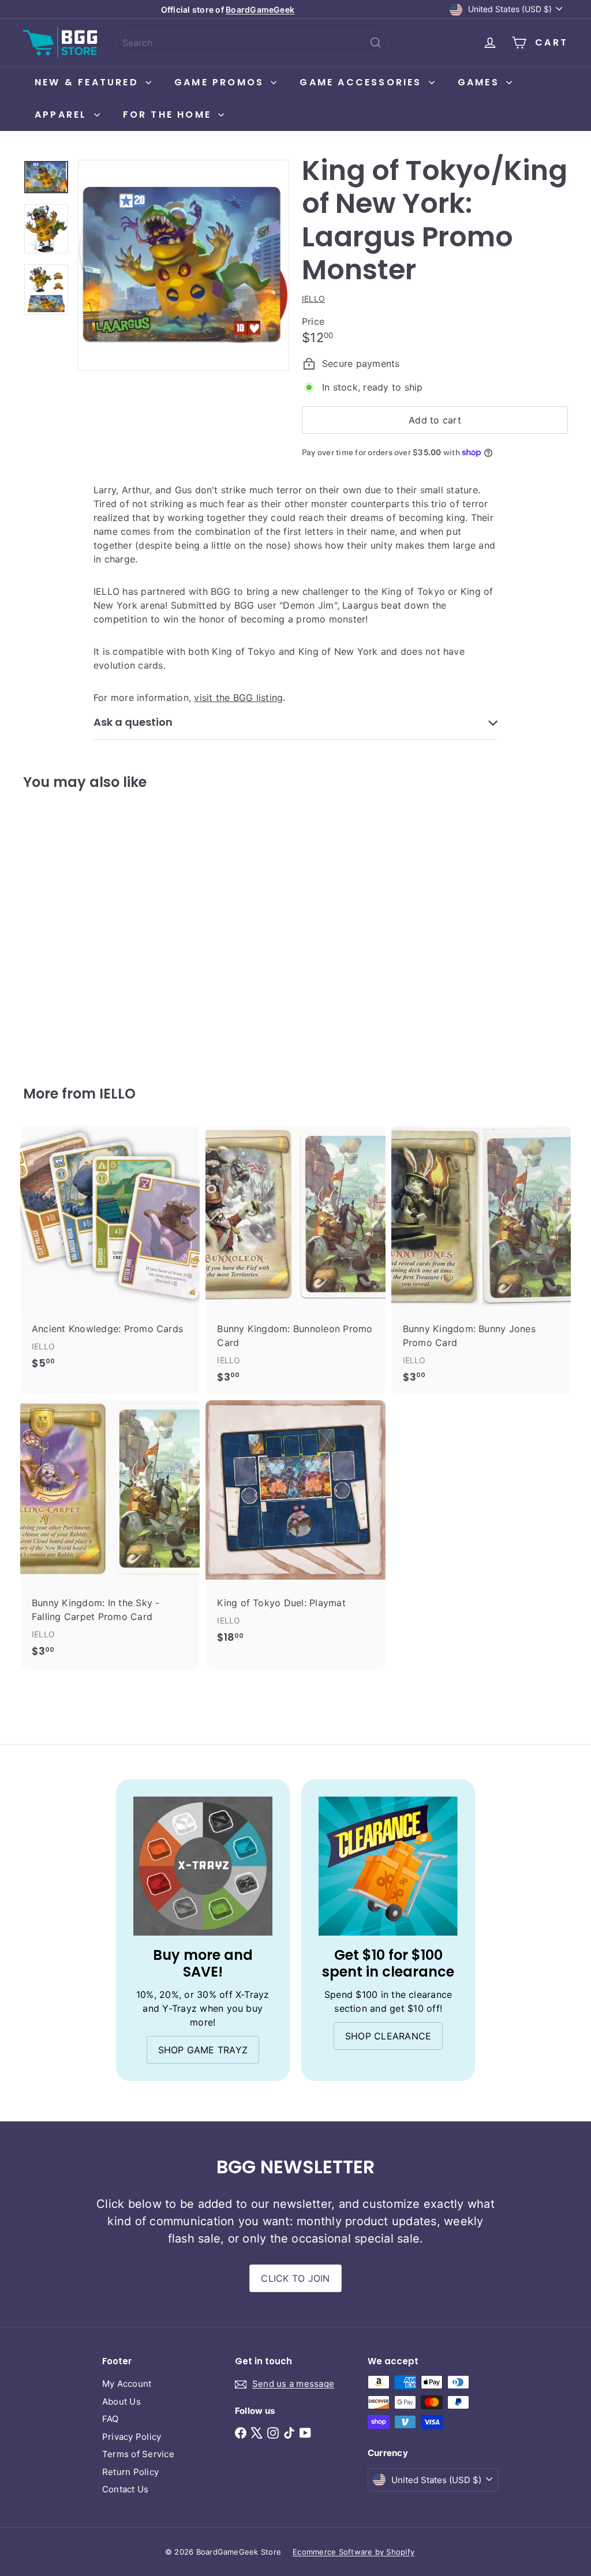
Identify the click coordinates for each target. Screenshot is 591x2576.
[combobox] (253, 43)
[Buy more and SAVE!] (203, 1866)
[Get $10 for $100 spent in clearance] (388, 1866)
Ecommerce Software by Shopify (354, 2552)
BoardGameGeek (260, 10)
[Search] (376, 43)
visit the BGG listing (238, 698)
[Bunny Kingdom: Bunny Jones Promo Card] (481, 1260)
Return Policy (130, 2472)
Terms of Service (138, 2454)
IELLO (117, 1094)
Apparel (63, 115)
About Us (121, 2401)
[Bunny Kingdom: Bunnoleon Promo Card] (295, 1260)
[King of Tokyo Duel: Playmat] (295, 1528)
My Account (127, 2384)
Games (480, 82)
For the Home (169, 115)
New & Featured (89, 82)
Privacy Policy (132, 2437)
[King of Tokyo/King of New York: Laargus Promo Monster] (64, 930)
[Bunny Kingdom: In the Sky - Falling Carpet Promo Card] (110, 1535)
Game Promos (221, 82)
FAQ (111, 2419)
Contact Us (125, 2489)
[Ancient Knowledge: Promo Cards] (110, 1253)
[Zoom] (184, 265)
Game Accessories (362, 82)
